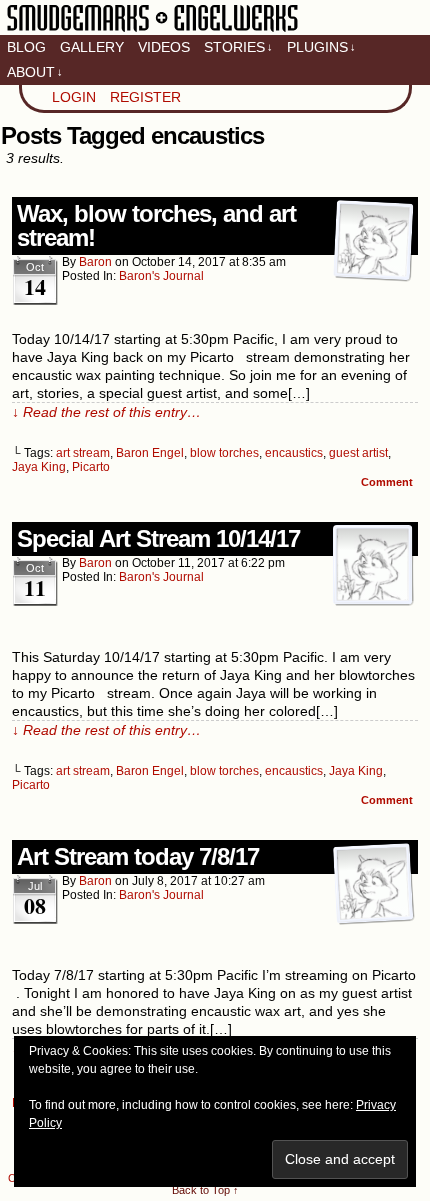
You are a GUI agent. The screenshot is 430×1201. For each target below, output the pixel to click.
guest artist (358, 453)
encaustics (294, 453)
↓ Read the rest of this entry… (106, 412)
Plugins (321, 47)
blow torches (224, 453)
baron (95, 262)
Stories (238, 47)
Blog (26, 47)
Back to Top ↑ (205, 1190)
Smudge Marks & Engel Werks (152, 30)
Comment (388, 482)
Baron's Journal (161, 276)
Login (74, 97)
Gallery (92, 47)
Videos (164, 47)
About (35, 72)
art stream (83, 453)
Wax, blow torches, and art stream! (156, 225)
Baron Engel (150, 453)
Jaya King (39, 467)
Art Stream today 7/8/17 (138, 856)
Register (145, 97)
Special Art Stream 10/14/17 (158, 538)
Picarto (91, 467)
